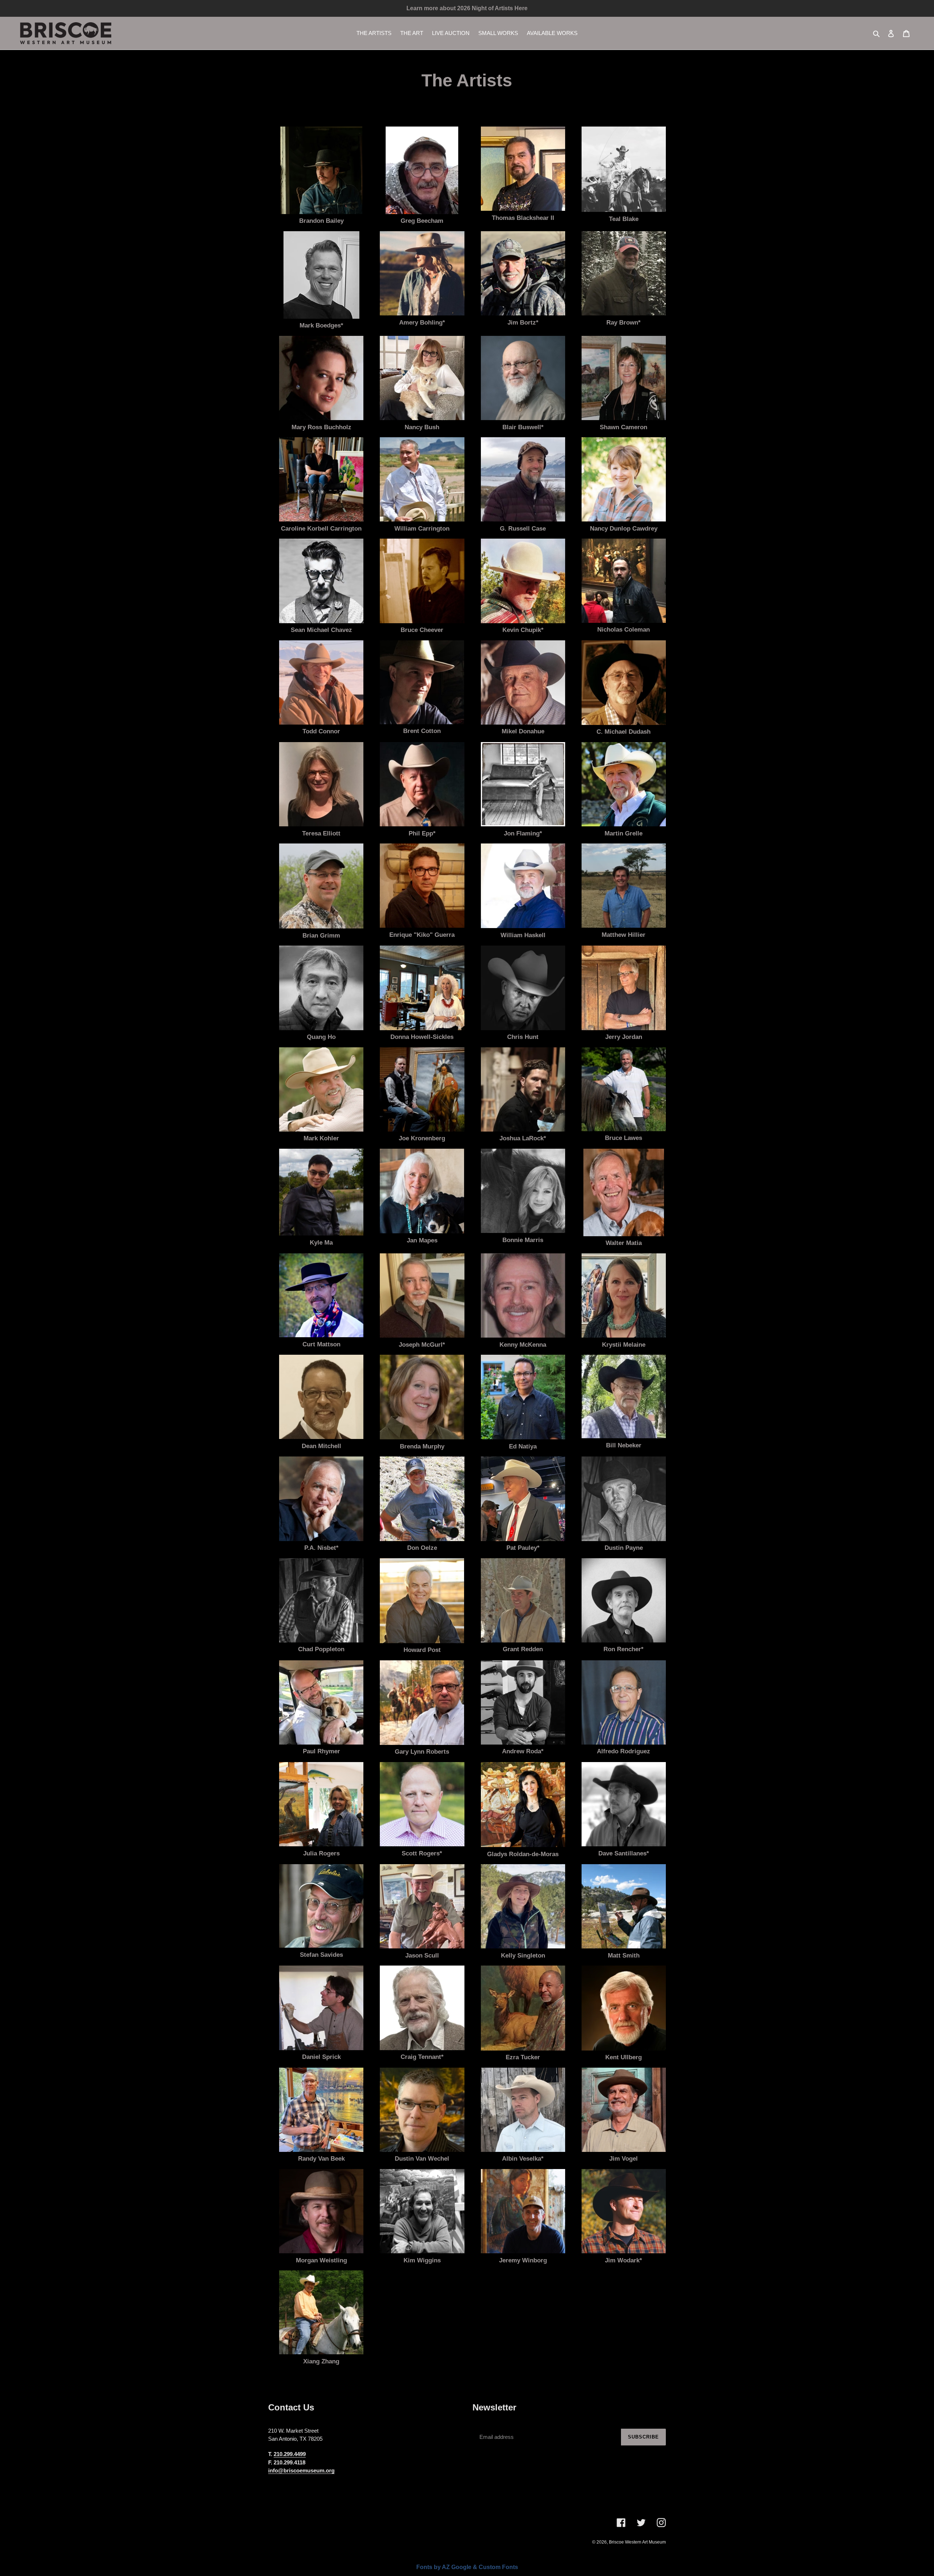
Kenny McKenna (523, 1345)
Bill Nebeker (624, 1445)
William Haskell (523, 935)
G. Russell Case (523, 529)
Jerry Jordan (624, 1037)
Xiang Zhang (321, 2361)
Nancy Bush (422, 427)
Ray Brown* (624, 323)
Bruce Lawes (624, 1138)
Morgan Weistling (321, 2260)
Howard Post (422, 1650)
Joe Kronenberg (422, 1138)
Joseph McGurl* (422, 1345)
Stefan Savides (321, 1955)
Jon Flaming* (523, 833)
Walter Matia (624, 1243)
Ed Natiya (523, 1446)
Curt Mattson (321, 1344)
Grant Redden (523, 1649)
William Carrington (422, 529)
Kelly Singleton (523, 1956)
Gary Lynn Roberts (422, 1752)
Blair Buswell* (523, 427)
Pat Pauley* (523, 1548)
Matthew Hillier (624, 935)
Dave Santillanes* (624, 1853)
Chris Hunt (523, 1037)
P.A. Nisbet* (321, 1548)
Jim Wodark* (624, 2260)
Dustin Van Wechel (422, 2159)
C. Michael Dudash (624, 732)
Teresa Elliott (321, 833)
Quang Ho (321, 1037)
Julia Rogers (321, 1853)
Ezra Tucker (523, 2057)
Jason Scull (422, 1956)
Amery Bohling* (422, 323)
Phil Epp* (422, 833)
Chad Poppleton (321, 1649)
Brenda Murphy (422, 1446)
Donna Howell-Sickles (422, 1037)
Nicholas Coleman (624, 630)
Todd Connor (321, 731)
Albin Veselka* (523, 2159)
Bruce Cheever (422, 630)
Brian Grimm (321, 936)
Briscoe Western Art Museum (637, 2542)
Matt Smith (624, 1956)
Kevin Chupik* (523, 630)
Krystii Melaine (624, 1345)
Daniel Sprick (321, 2057)
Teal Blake (624, 219)
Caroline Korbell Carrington (321, 529)
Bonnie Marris (523, 1240)
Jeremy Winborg (523, 2260)
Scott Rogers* (422, 1853)
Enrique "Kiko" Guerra (422, 935)
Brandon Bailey (321, 221)
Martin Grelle (624, 833)
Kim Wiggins (422, 2260)
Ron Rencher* (624, 1649)
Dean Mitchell (321, 1446)
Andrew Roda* (523, 1751)
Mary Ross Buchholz (321, 427)
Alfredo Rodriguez (624, 1751)
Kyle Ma (321, 1243)
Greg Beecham (422, 221)
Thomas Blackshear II (523, 218)
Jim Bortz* (523, 323)
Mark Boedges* (321, 325)
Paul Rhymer (321, 1751)
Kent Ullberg (624, 2057)
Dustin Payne (624, 1548)
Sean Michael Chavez (321, 630)
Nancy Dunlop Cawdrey (624, 529)
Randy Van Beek (321, 2159)
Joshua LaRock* (523, 1138)
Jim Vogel (624, 2159)
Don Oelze (422, 1548)
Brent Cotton (422, 731)
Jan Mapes (422, 1240)
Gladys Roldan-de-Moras (523, 1854)
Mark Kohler (321, 1138)
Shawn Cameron (624, 427)
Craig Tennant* (422, 2057)
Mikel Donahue (523, 731)
